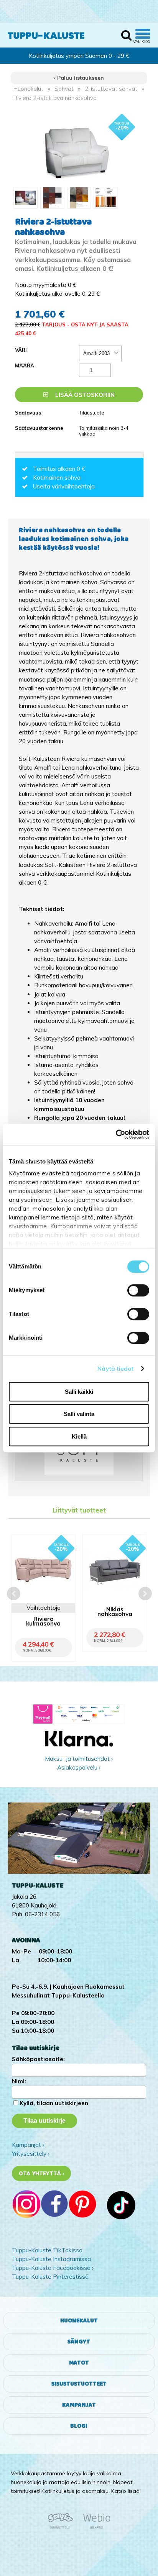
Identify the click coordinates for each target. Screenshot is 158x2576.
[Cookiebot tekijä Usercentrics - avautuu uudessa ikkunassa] (116, 1134)
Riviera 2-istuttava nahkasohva (55, 98)
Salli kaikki (79, 1392)
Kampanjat (79, 2405)
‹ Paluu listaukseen (79, 78)
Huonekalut (28, 89)
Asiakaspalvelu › (79, 1767)
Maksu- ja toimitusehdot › (79, 1759)
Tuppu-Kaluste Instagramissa (51, 2259)
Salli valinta (79, 1414)
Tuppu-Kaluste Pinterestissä (50, 2277)
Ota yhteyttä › (42, 2173)
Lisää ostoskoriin (84, 395)
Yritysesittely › (31, 2154)
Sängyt (79, 2342)
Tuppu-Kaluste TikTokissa (47, 2250)
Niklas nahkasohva (115, 1612)
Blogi (79, 2426)
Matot (79, 2363)
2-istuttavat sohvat (111, 89)
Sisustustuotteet (79, 2384)
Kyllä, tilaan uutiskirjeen (54, 2103)
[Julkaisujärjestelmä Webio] (95, 2527)
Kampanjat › (28, 2145)
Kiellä (79, 1436)
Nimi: (19, 2081)
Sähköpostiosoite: (38, 2059)
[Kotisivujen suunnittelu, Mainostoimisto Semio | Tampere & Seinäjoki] (63, 2527)
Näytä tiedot (115, 1369)
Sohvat (64, 89)
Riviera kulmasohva (43, 1622)
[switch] (138, 1290)
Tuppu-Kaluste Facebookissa (51, 2268)
